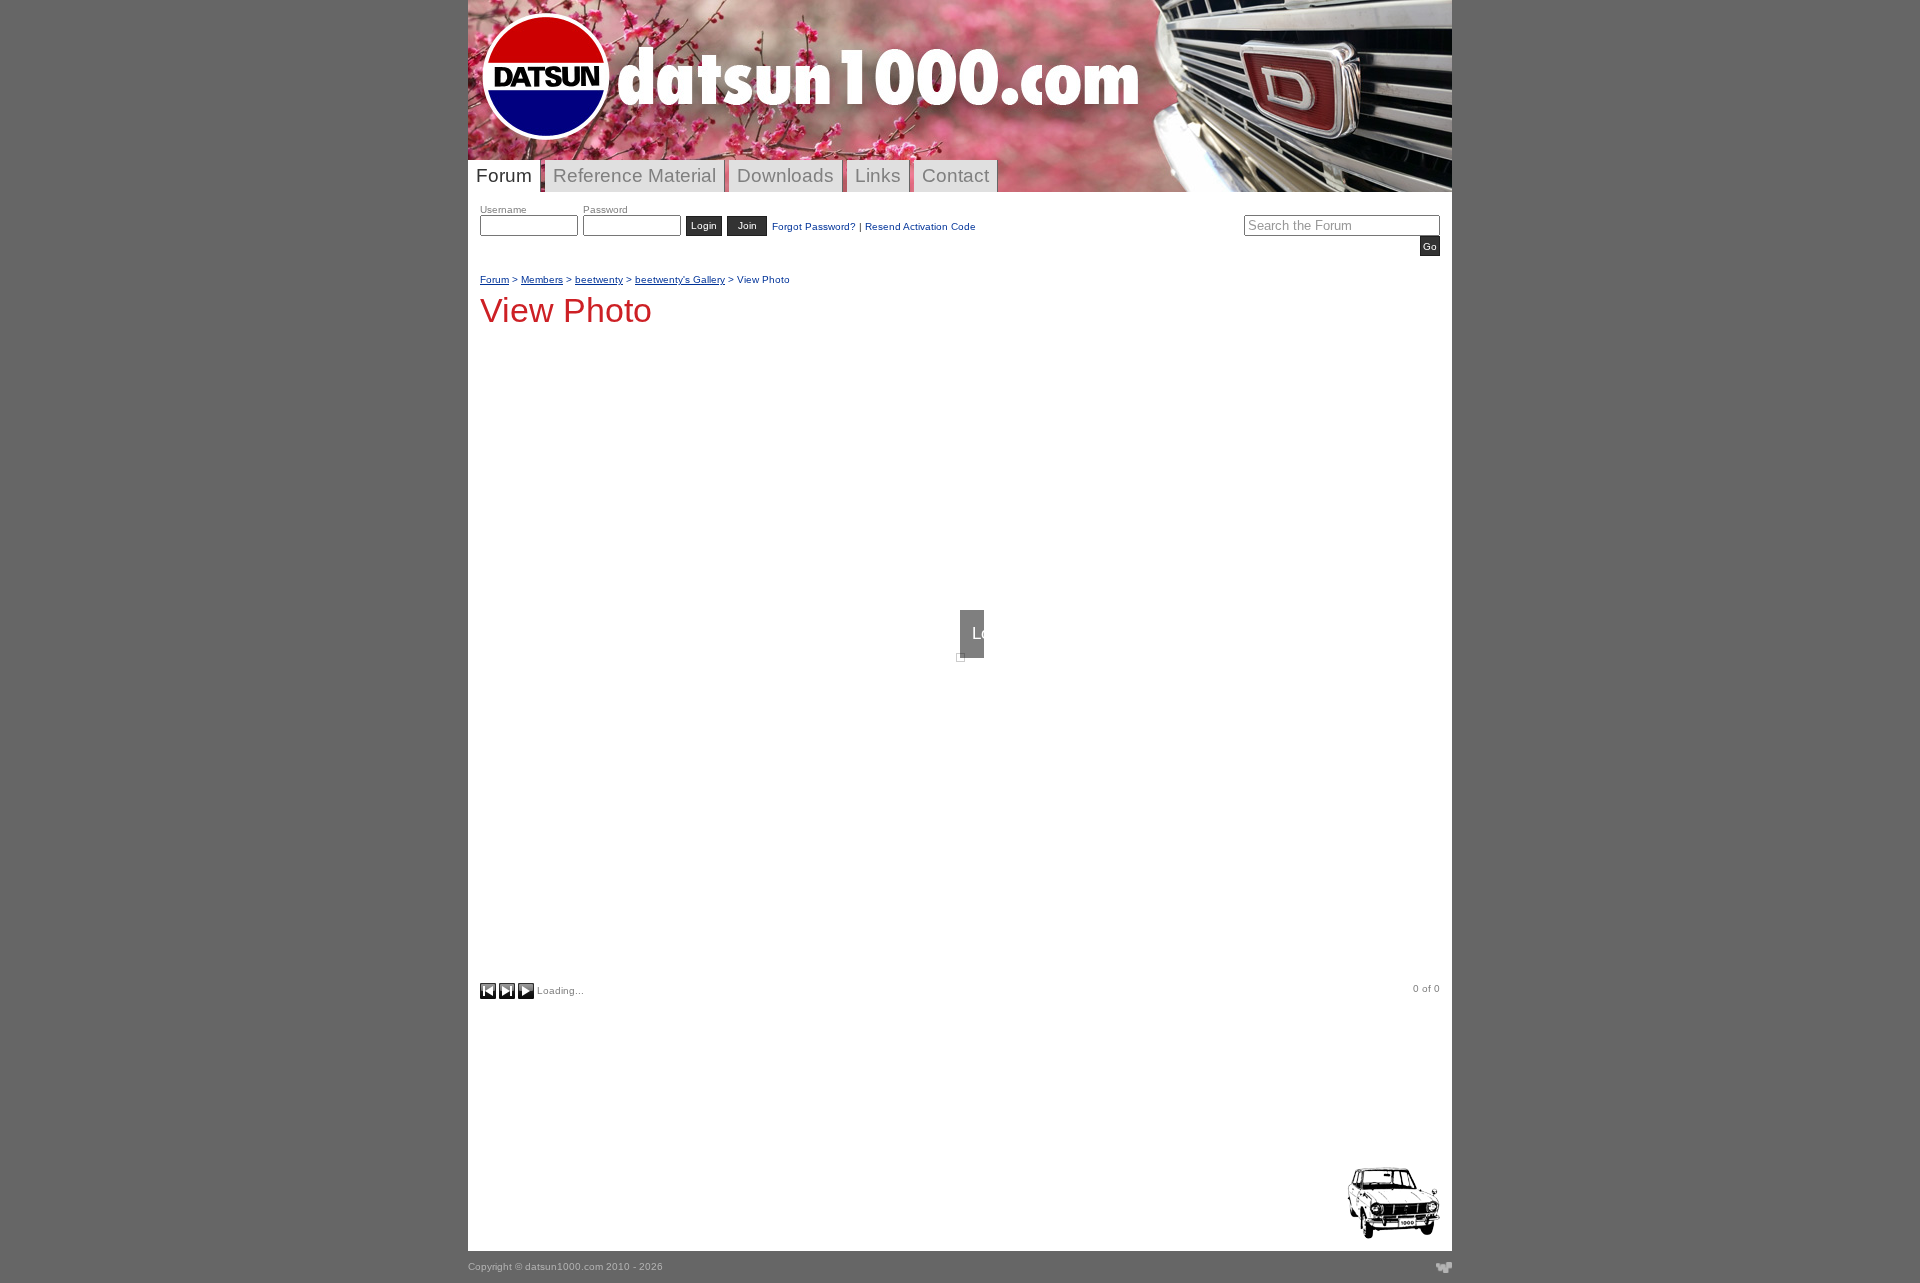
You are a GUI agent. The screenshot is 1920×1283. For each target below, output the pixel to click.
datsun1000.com (564, 1266)
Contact (955, 175)
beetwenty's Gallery (680, 279)
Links (878, 175)
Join (747, 225)
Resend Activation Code (920, 226)
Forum (504, 175)
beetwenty (599, 279)
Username (503, 209)
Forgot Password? (814, 226)
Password (605, 209)
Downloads (785, 175)
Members (542, 279)
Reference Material (634, 175)
